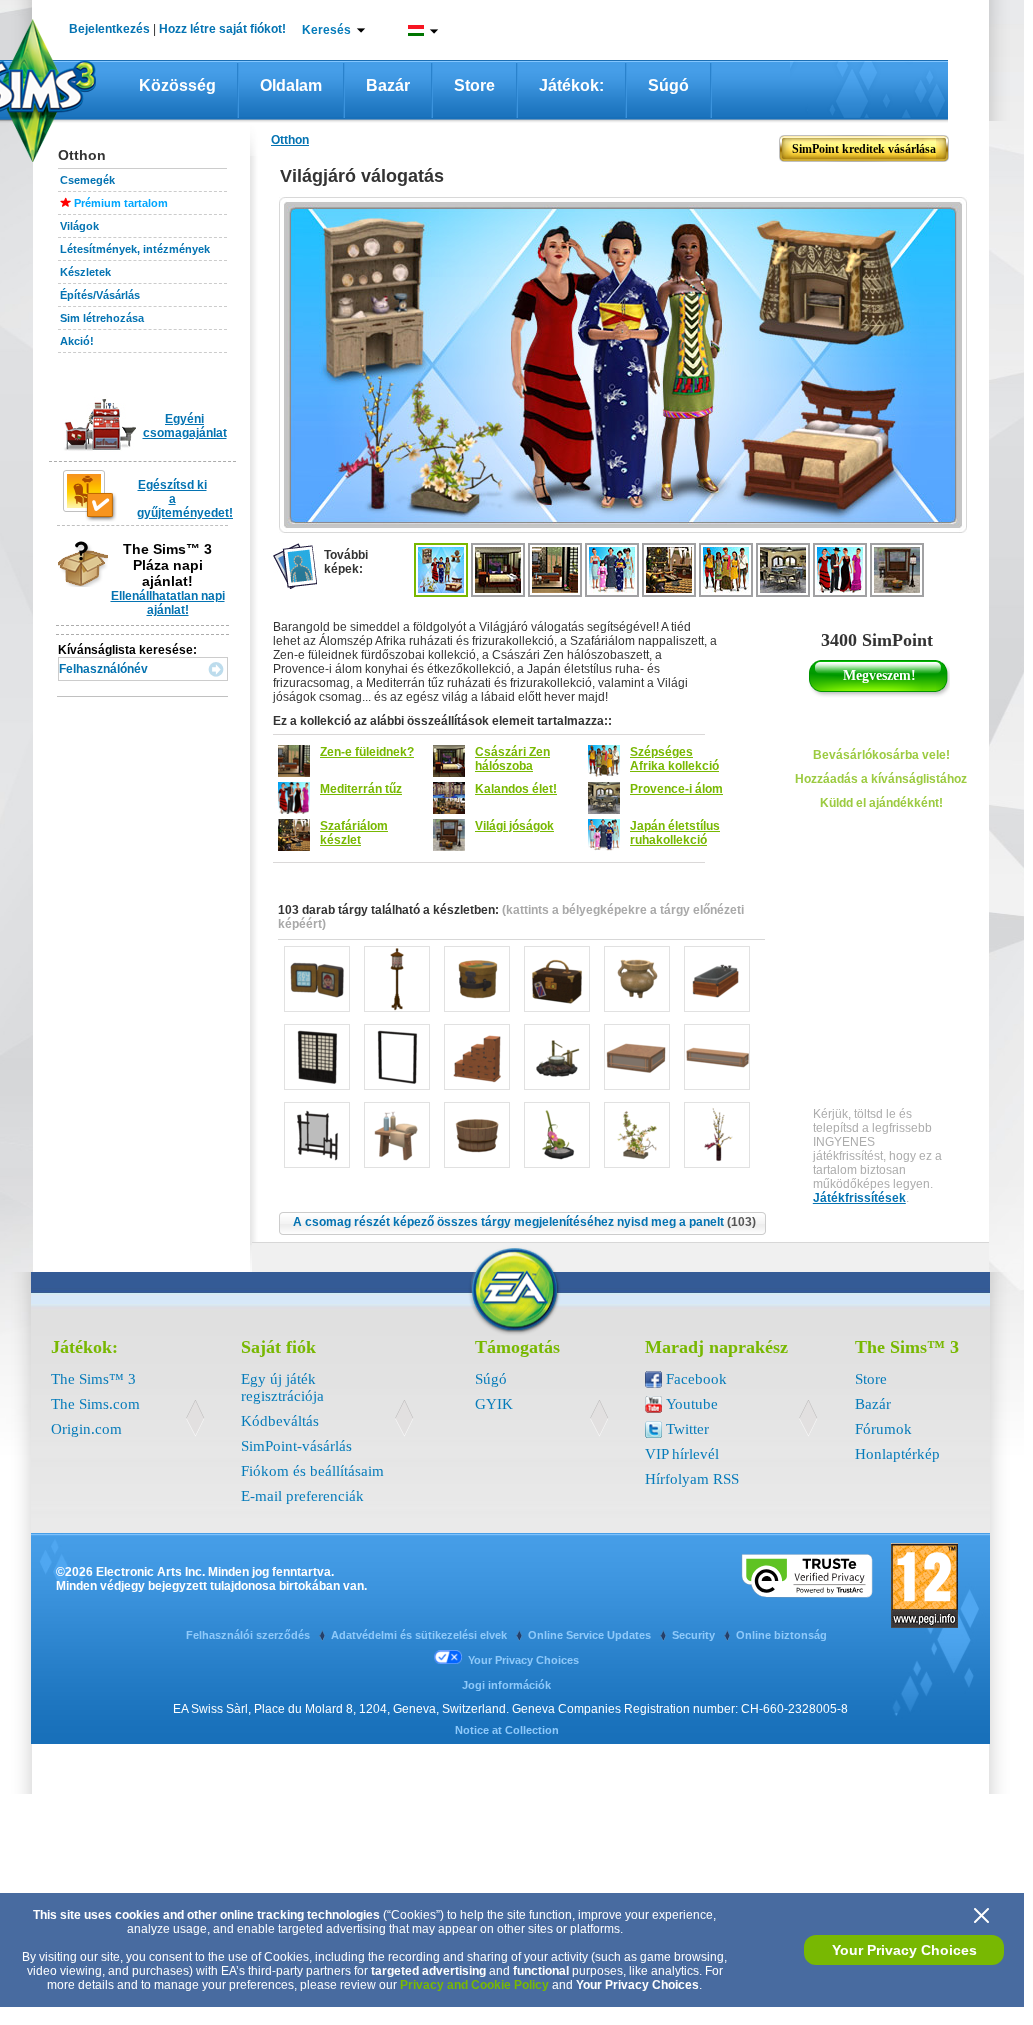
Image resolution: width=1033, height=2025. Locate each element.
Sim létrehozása (102, 318)
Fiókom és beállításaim (312, 1471)
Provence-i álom (676, 789)
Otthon (290, 140)
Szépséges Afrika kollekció (674, 759)
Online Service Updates (591, 1635)
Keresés (326, 30)
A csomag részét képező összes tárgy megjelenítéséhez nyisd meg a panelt (524, 1222)
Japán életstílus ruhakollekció (675, 833)
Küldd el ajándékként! (881, 803)
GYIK (494, 1404)
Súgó (668, 85)
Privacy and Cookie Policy (474, 1985)
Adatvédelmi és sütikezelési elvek (420, 1635)
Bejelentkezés (109, 29)
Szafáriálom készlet (354, 833)
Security (695, 1635)
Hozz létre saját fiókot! (222, 29)
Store (474, 85)
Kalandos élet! (516, 789)
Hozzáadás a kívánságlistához (881, 779)
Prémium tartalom (121, 203)
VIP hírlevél (682, 1454)
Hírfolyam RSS (692, 1479)
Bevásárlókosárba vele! (881, 755)
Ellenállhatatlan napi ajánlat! (168, 603)
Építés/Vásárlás (100, 295)
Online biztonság (781, 1635)
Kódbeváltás (280, 1421)
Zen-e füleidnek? (367, 752)
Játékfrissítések (859, 1198)
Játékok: (571, 85)
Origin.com (86, 1429)
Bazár (388, 85)
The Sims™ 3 (93, 1379)
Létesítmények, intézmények (135, 249)
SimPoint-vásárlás (296, 1446)
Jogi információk (506, 1685)
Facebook (696, 1379)
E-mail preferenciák (302, 1496)
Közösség (177, 85)
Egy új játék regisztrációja (282, 1387)
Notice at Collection (507, 1730)
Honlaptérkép (897, 1454)
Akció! (77, 341)
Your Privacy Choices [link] (523, 1660)
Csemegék (87, 180)
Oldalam (291, 85)
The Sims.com (95, 1404)
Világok (79, 226)
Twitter (687, 1429)
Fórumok (883, 1429)
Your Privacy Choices (904, 1950)
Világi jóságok (514, 826)
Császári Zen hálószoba (512, 759)
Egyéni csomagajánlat (185, 426)
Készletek (85, 272)
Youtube (692, 1404)
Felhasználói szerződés (249, 1635)
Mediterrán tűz (361, 789)
